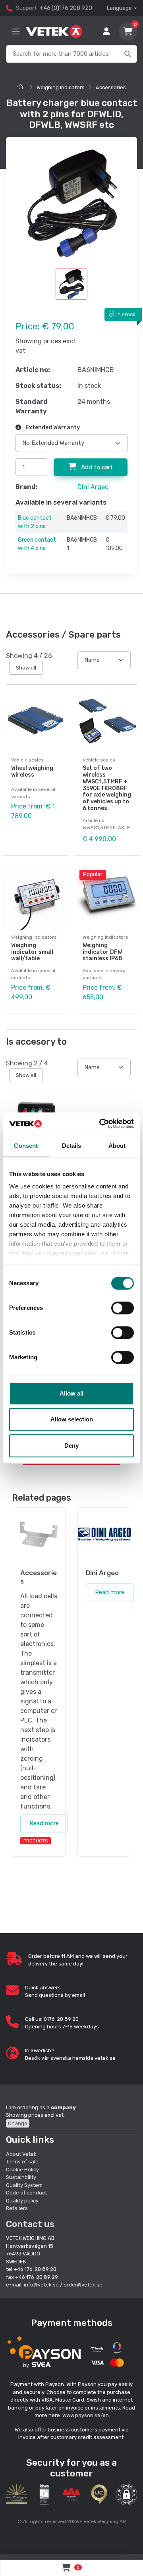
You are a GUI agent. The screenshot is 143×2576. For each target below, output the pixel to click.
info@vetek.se (41, 2285)
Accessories (111, 87)
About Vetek (21, 2154)
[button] (127, 2495)
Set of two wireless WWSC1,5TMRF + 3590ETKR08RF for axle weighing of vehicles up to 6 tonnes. (107, 788)
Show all (26, 668)
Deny (71, 1446)
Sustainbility (22, 2177)
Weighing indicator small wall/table (32, 952)
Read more (44, 1823)
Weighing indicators (61, 87)
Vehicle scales (27, 760)
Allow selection (72, 1419)
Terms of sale (22, 2162)
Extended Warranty (52, 428)
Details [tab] (72, 1146)
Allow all (71, 1393)
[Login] (106, 31)
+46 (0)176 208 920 (66, 8)
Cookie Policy (22, 2170)
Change (18, 2123)
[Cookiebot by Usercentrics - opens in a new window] (101, 1124)
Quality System (24, 2185)
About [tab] (117, 1146)
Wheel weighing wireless (32, 771)
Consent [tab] (26, 1146)
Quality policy (22, 2201)
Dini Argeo (93, 487)
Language (119, 8)
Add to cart (96, 467)
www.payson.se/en (86, 2415)
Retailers (17, 2208)
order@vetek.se (83, 2285)
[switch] (123, 1308)
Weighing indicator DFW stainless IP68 (102, 952)
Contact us (30, 2224)
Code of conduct (26, 2193)
